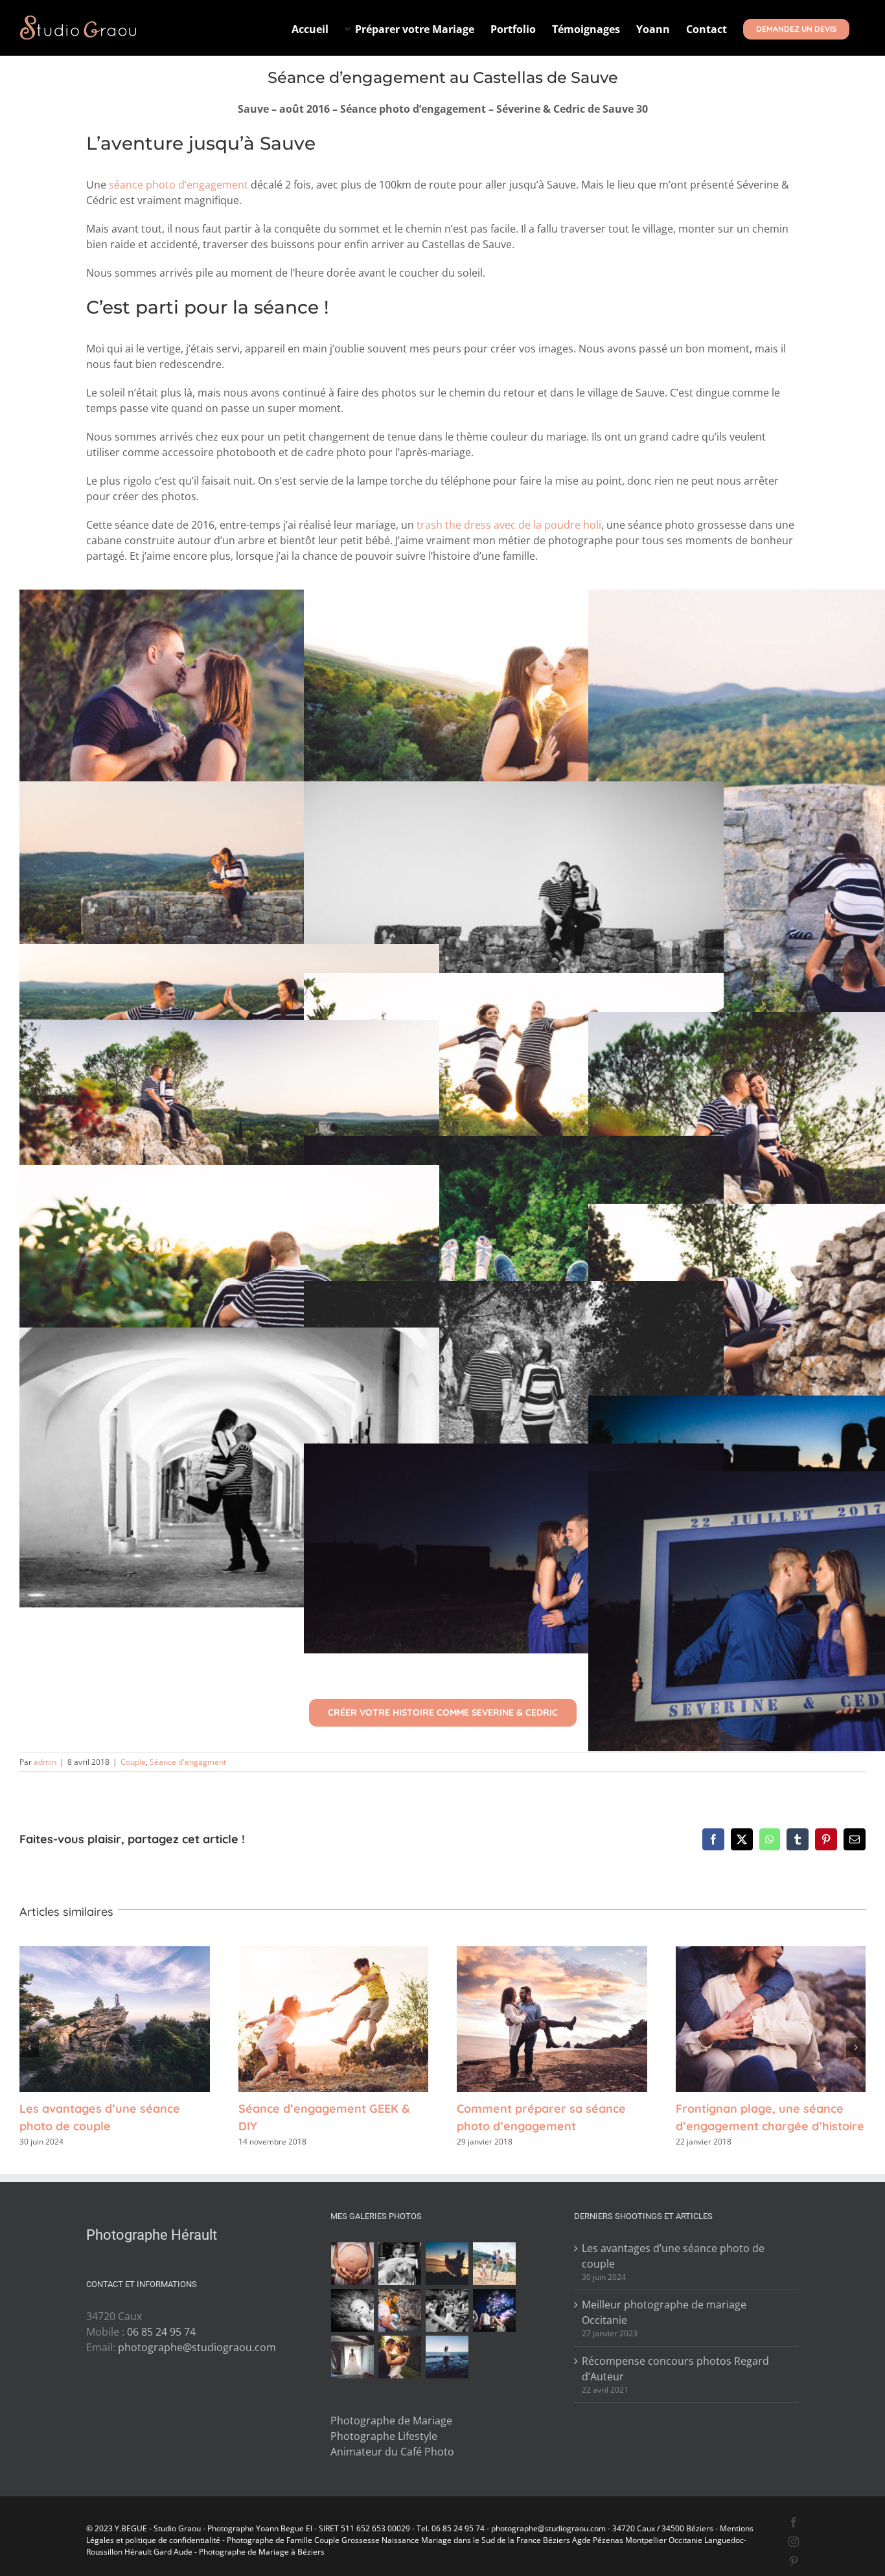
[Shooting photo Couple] (400, 2310)
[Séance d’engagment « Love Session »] (447, 2264)
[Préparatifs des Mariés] (353, 2357)
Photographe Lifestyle (384, 2436)
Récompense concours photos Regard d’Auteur (675, 2369)
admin (45, 1762)
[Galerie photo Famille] (495, 2264)
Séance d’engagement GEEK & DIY (333, 2019)
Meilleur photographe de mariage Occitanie (664, 2312)
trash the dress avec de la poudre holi (509, 525)
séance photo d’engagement (178, 185)
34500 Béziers (687, 2528)
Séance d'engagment (188, 1762)
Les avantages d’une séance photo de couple (115, 2019)
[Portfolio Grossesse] (353, 2264)
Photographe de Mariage (391, 2421)
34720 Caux (634, 2528)
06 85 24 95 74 (161, 2332)
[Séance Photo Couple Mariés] (400, 2357)
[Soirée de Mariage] (495, 2310)
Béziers (557, 2540)
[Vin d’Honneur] (447, 2310)
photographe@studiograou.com (197, 2347)
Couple (133, 1762)
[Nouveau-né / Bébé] (353, 2310)
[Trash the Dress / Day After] (447, 2357)
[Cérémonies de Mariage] (400, 2264)
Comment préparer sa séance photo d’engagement (552, 2019)
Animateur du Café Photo (392, 2452)
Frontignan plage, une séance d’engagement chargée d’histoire (770, 2019)
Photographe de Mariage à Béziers (262, 2552)
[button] (29, 2047)
